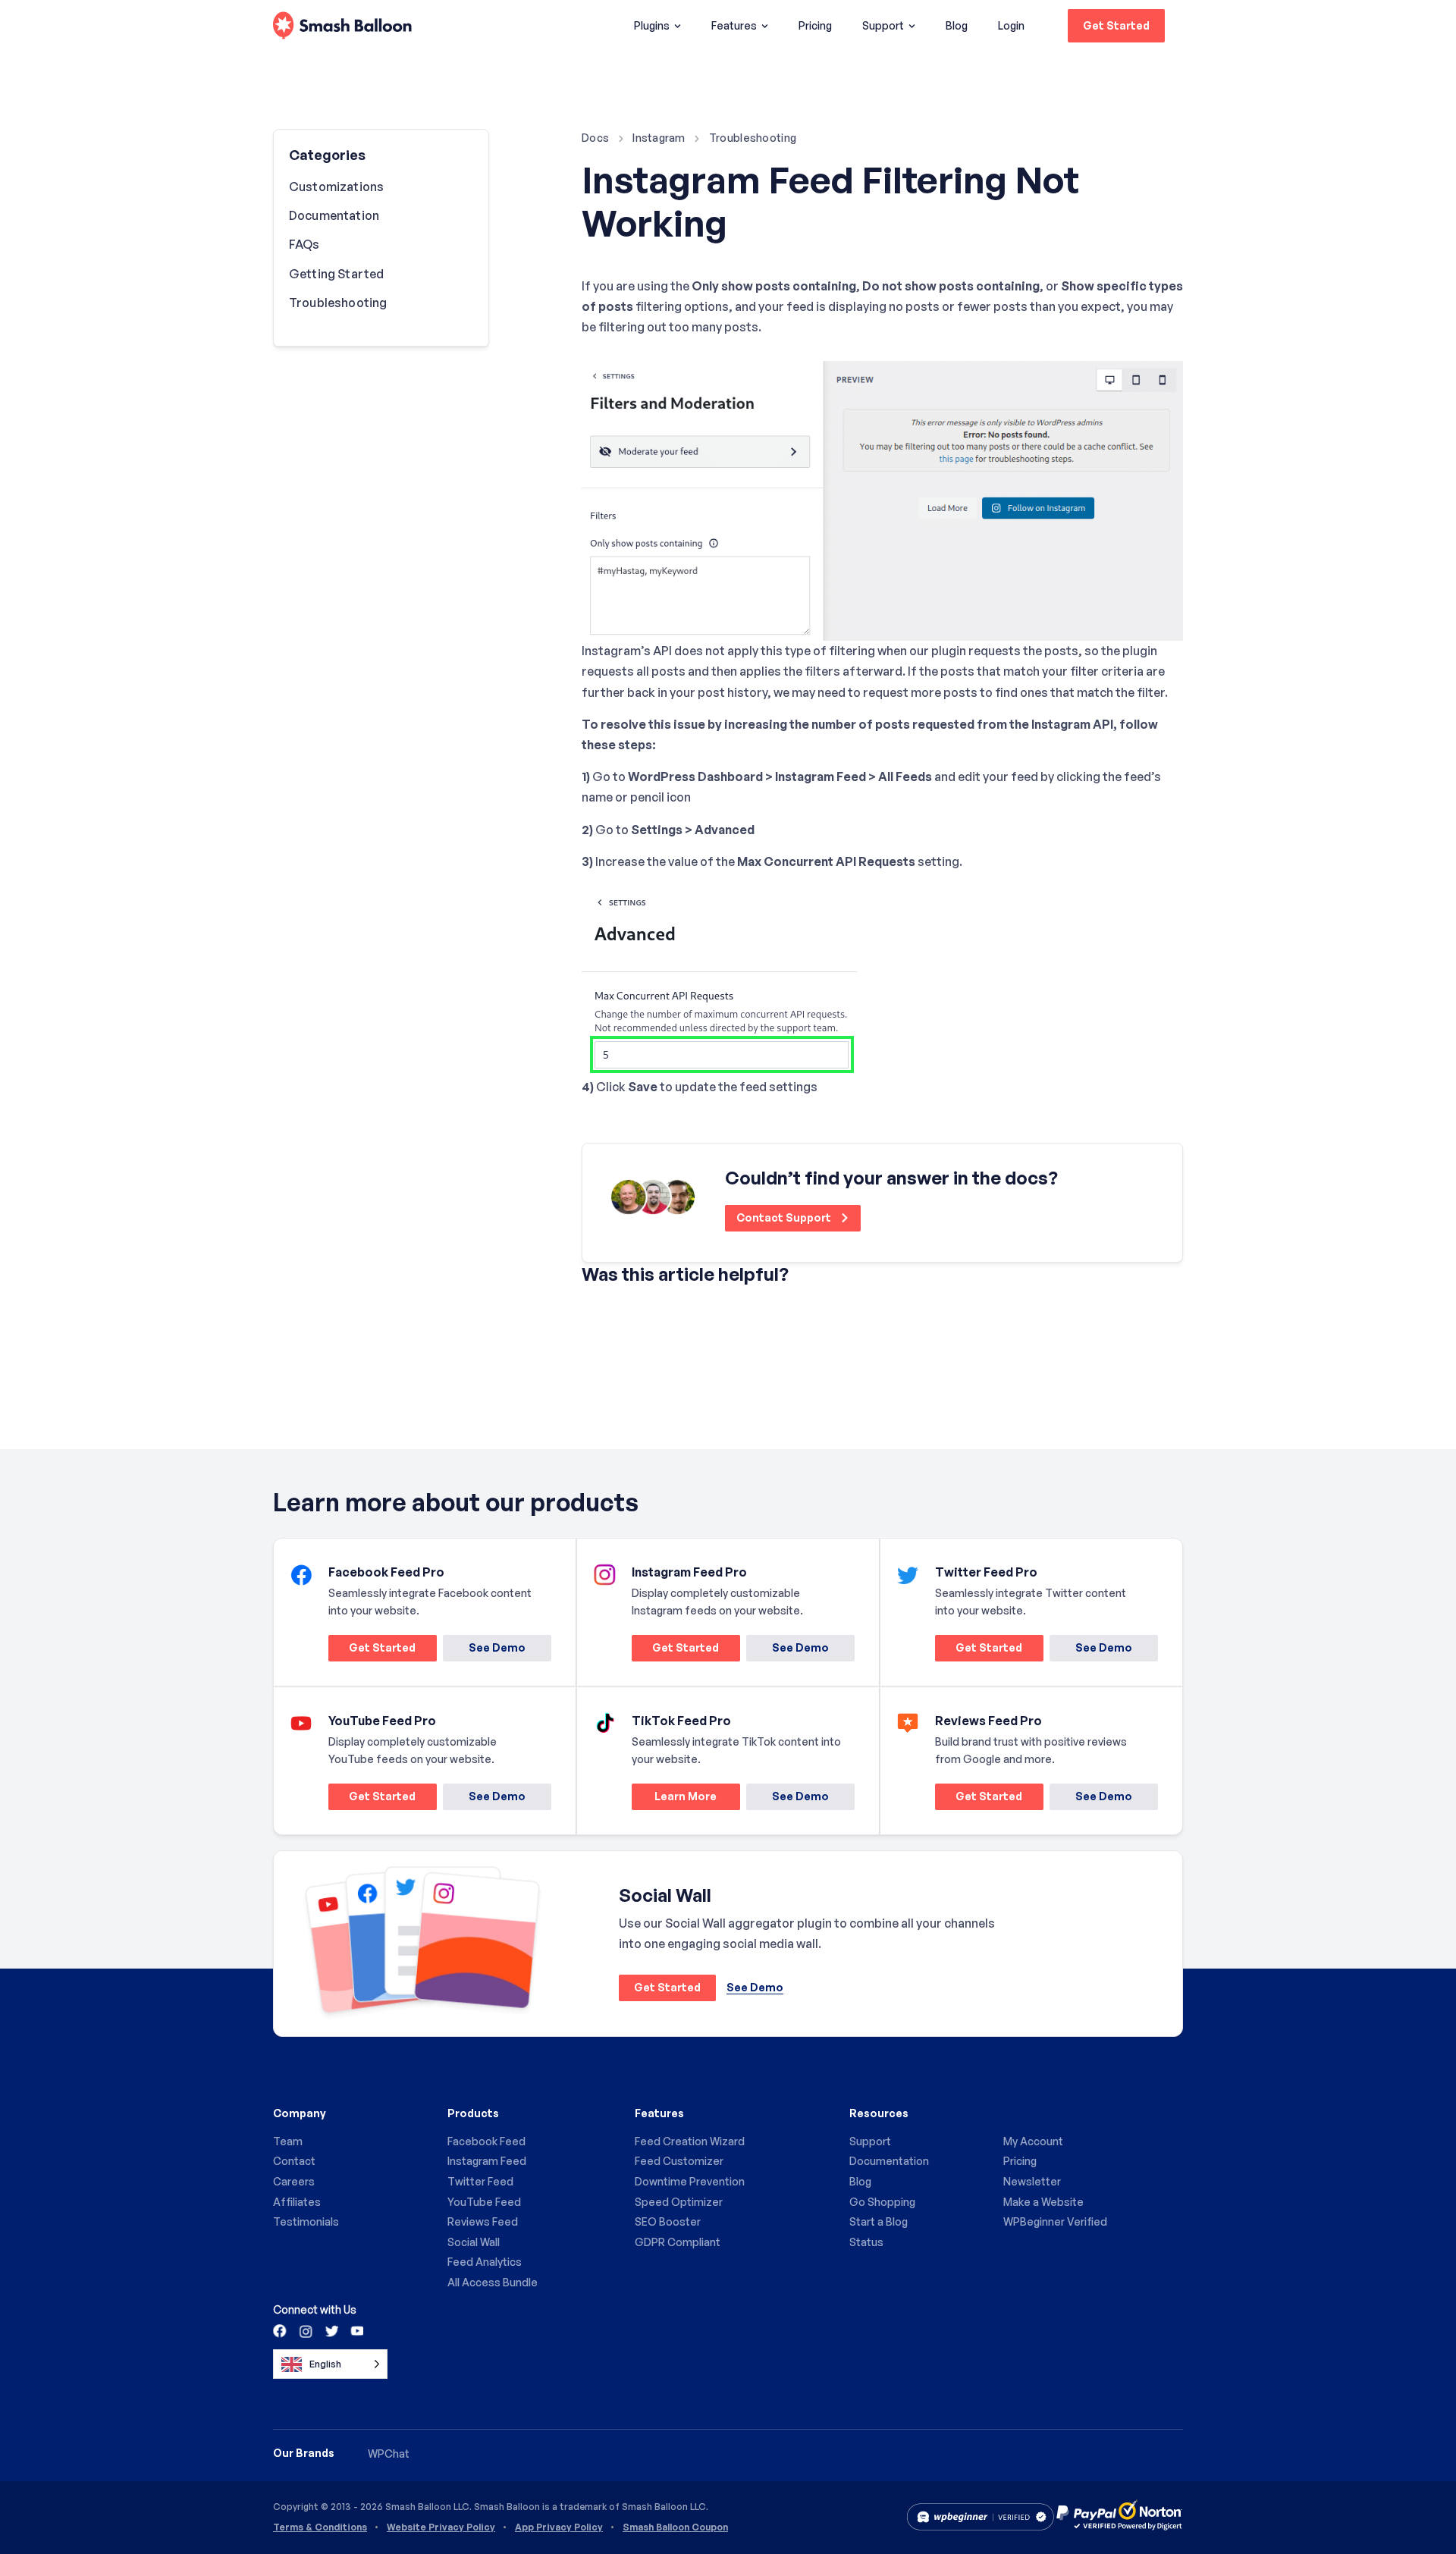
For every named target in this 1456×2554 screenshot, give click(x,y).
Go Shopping (882, 2202)
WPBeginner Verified (1055, 2221)
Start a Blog (879, 2221)
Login (1011, 25)
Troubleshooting (753, 138)
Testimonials (306, 2221)
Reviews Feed (483, 2221)
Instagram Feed (487, 2161)
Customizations (336, 187)
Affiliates (297, 2202)
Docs (595, 138)
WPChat (389, 2454)
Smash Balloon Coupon (675, 2527)
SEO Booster (668, 2221)
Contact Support (785, 1217)
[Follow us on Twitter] (331, 2330)
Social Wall (474, 2242)
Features (734, 25)
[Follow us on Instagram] (306, 2330)
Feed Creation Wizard (690, 2141)
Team (288, 2141)
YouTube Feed (484, 2202)
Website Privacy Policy (441, 2527)
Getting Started (336, 274)
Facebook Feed (486, 2141)
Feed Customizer (679, 2161)
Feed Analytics (485, 2262)
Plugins (652, 25)
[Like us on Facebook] (281, 2330)
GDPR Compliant (678, 2242)
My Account (1033, 2141)
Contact (294, 2161)
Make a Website (1043, 2202)
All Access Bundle (493, 2282)
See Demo (497, 1647)
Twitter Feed (480, 2181)
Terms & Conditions (320, 2527)
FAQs (304, 244)
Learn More (674, 1799)
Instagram (659, 138)
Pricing (815, 25)
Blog (957, 25)
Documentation (334, 215)
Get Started (1116, 25)
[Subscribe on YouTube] (356, 2330)
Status (866, 2242)
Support (883, 25)
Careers (294, 2181)
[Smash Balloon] (342, 26)
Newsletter (1032, 2181)
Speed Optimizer (679, 2202)
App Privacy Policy (559, 2527)
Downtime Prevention (690, 2181)
